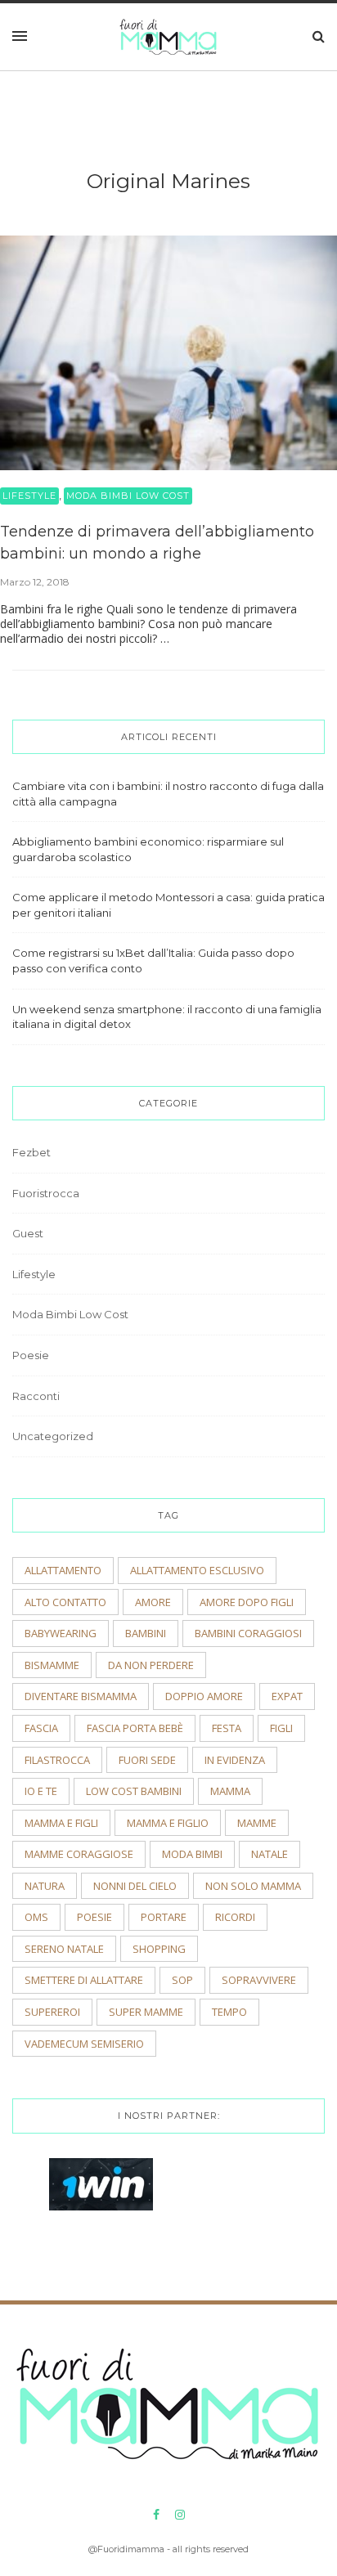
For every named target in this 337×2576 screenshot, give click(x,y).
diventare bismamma (81, 1696)
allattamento (63, 1570)
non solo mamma (253, 1886)
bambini (146, 1633)
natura (45, 1886)
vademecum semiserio (84, 2044)
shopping (159, 1949)
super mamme (146, 2012)
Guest (28, 1233)
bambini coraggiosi (248, 1633)
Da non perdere (151, 1665)
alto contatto (65, 1602)
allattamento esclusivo (197, 1570)
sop (182, 1980)
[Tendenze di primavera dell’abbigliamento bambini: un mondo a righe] (168, 352)
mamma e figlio (168, 1823)
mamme (257, 1823)
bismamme (52, 1665)
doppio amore (204, 1696)
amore (153, 1602)
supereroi (52, 2012)
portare (164, 1917)
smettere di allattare (84, 1980)
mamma (230, 1791)
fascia (41, 1728)
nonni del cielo (135, 1886)
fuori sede (147, 1760)
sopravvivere (259, 1980)
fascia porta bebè (135, 1728)
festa (227, 1728)
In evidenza (235, 1760)
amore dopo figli (247, 1602)
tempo (229, 2012)
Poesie (31, 1355)
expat (287, 1696)
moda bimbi (192, 1854)
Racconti (36, 1396)
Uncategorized (53, 1436)
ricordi (235, 1917)
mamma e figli (61, 1823)
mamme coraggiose (79, 1854)
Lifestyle (29, 496)
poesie (94, 1917)
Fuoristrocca (46, 1193)
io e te (41, 1791)
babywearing (61, 1633)
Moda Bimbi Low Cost (128, 496)
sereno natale (64, 1949)
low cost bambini (134, 1791)
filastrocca (57, 1760)
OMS (36, 1917)
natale (270, 1854)
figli (281, 1728)
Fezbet (31, 1152)
